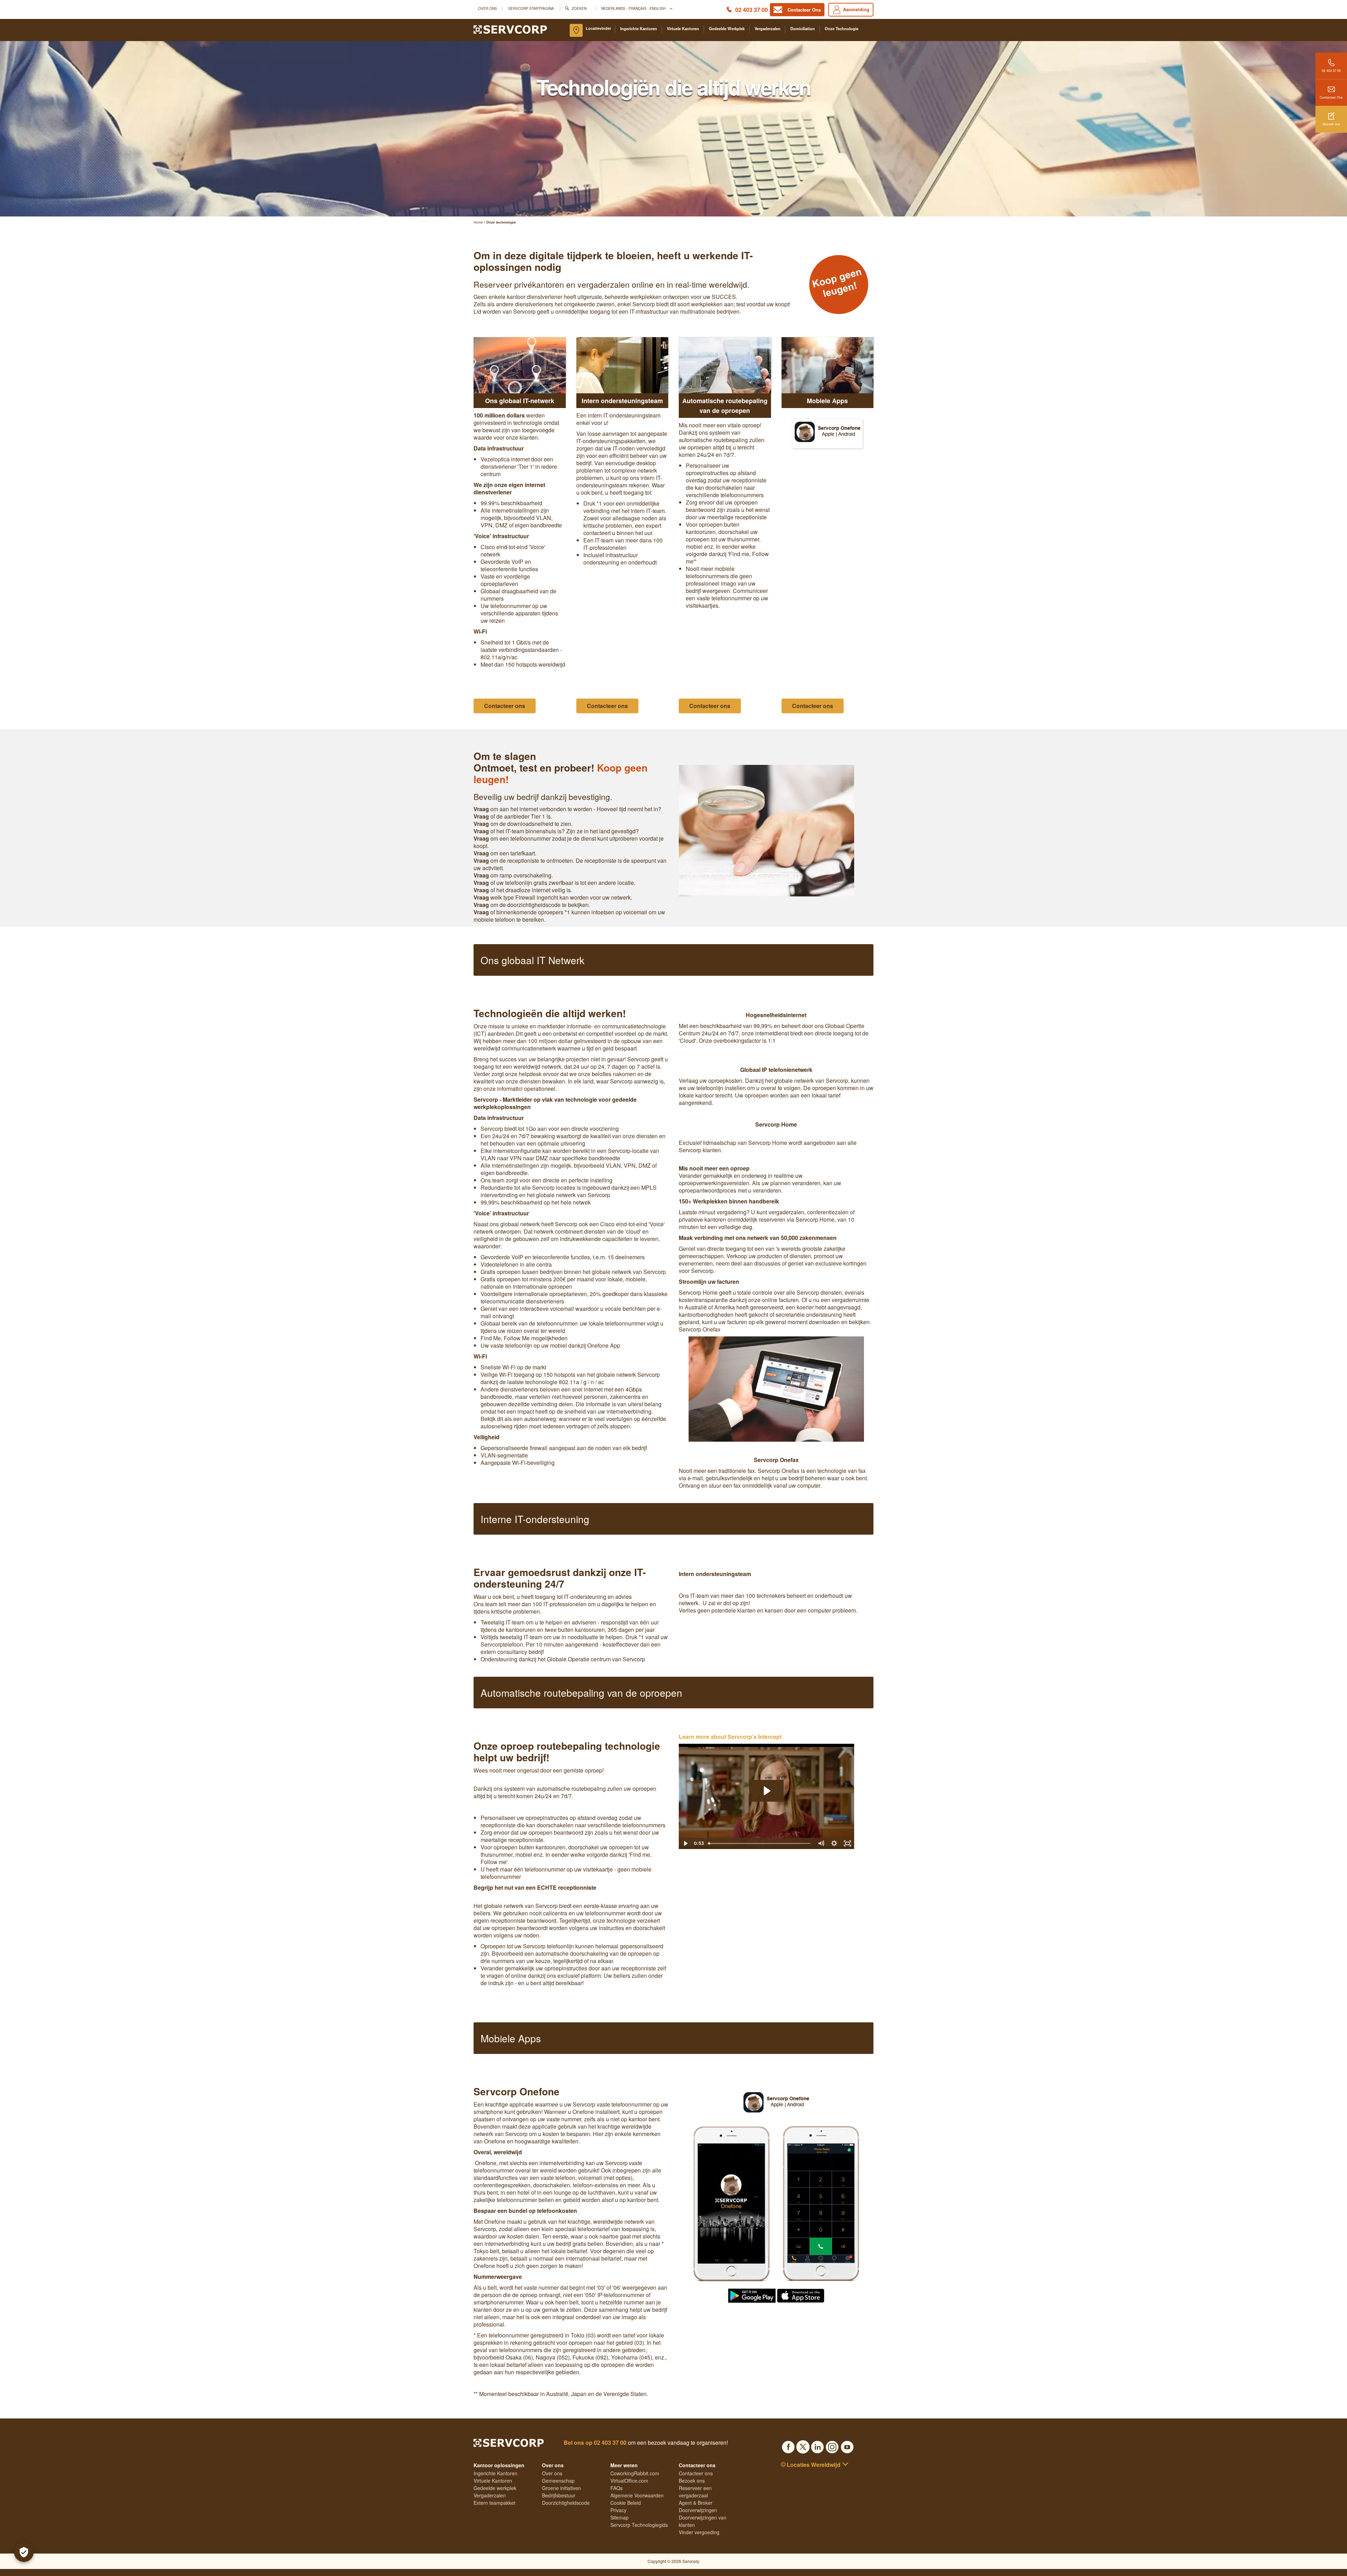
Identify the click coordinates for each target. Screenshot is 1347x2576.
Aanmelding (856, 9)
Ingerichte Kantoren (639, 29)
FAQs (616, 2488)
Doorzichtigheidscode (566, 2503)
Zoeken (579, 8)
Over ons (488, 8)
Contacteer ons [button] (505, 706)
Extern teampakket (494, 2503)
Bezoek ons (1331, 124)
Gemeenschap (558, 2481)
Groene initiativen (561, 2488)
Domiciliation (803, 29)
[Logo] (510, 29)
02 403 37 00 (752, 10)
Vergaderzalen (768, 29)
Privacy (618, 2510)
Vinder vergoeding (699, 2532)
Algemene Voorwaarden (637, 2495)
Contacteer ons (696, 2473)
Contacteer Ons (1331, 97)
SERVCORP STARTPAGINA (531, 8)
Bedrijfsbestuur (559, 2495)
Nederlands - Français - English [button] (634, 8)
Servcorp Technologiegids (639, 2525)
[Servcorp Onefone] (752, 2295)
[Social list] (788, 2445)
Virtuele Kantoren (683, 29)
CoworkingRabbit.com (635, 2473)
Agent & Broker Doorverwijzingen (698, 2506)
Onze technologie (842, 29)
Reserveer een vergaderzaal (695, 2492)
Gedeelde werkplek (727, 29)
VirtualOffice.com (629, 2481)
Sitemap (619, 2517)
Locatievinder (598, 28)
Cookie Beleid (626, 2503)
